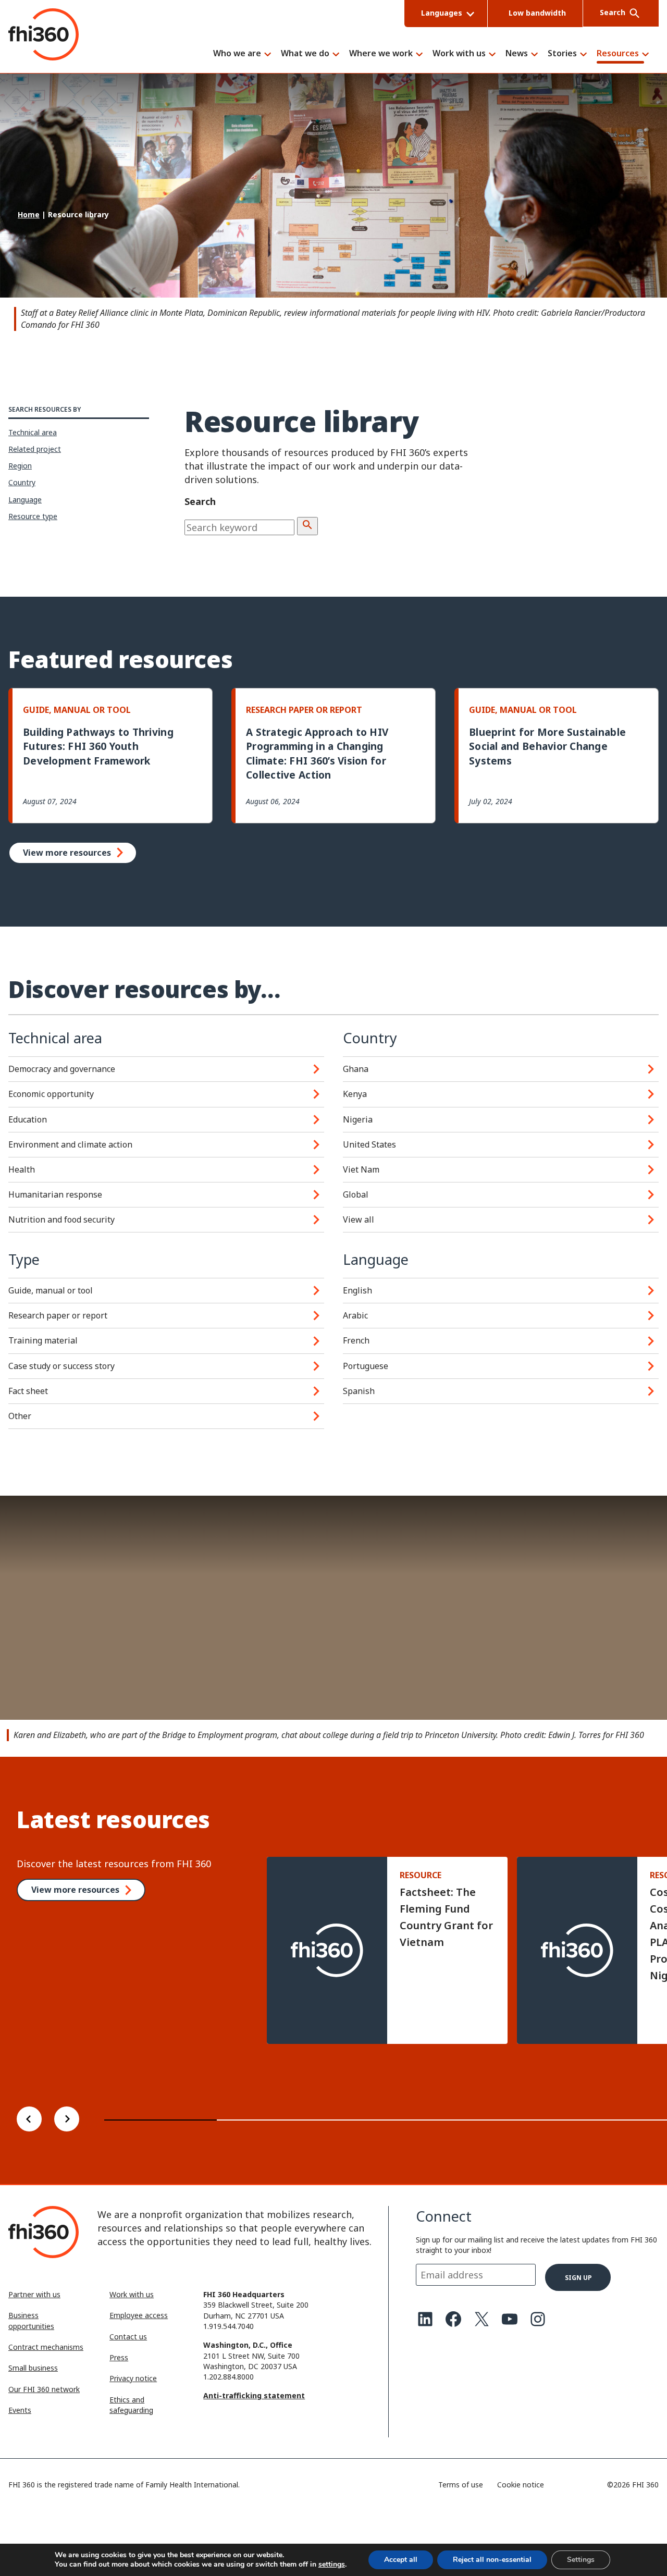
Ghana (356, 1069)
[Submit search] (307, 526)
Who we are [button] (237, 54)
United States (369, 1144)
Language (25, 500)
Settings (581, 2560)
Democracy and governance (62, 1069)
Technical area (33, 432)
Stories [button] (562, 54)
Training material (43, 1340)
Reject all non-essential (492, 2560)
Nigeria (358, 1119)
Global (356, 1194)
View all (359, 1219)
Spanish (359, 1391)
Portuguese (366, 1366)
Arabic (355, 1315)
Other (20, 1416)
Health (22, 1169)
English (357, 1290)
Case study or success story (61, 1366)
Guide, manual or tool (51, 1290)
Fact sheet (28, 1391)
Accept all (401, 2560)
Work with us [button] (459, 54)
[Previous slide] (29, 2120)
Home (29, 214)
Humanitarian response (55, 1194)
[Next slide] (67, 2120)
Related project (35, 449)
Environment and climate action (70, 1144)
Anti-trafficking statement (254, 2395)
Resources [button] (618, 54)
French (356, 1340)
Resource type (33, 516)
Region (20, 466)
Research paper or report (58, 1315)
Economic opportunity (51, 1094)
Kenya (355, 1094)
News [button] (517, 54)
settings (332, 2565)
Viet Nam (361, 1169)
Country (22, 482)
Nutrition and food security (61, 1219)
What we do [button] (305, 54)
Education (28, 1119)
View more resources (67, 853)
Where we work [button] (381, 54)
